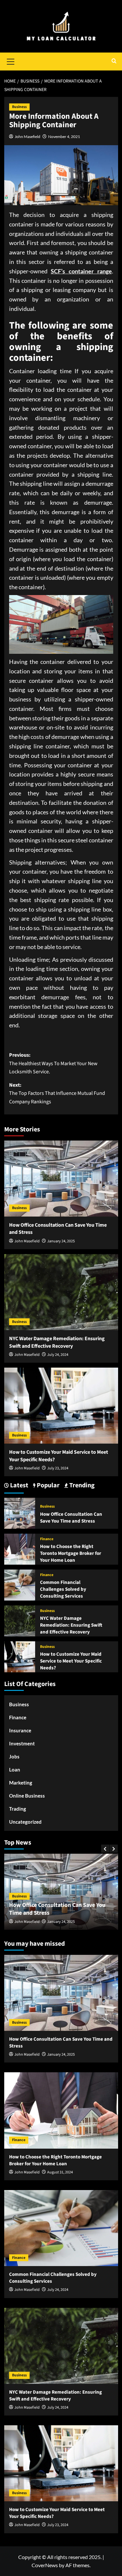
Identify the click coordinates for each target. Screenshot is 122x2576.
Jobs (14, 1756)
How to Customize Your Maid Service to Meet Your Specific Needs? (71, 1661)
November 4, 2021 (64, 137)
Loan (15, 1770)
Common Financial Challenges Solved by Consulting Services (63, 1589)
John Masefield (27, 137)
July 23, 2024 (58, 1468)
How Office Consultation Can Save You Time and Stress (71, 1518)
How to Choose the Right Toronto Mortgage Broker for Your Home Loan (71, 1553)
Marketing (21, 1783)
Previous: (53, 1063)
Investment (22, 1743)
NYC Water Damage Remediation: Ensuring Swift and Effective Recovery (57, 1342)
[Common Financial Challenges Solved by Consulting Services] (20, 1584)
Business (19, 107)
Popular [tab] (47, 1486)
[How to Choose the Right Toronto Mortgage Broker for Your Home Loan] (20, 1549)
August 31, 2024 (64, 1922)
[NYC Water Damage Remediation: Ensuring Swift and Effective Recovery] (61, 1292)
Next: (57, 1093)
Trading (18, 1809)
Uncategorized (25, 1822)
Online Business (27, 1796)
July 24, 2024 (58, 1355)
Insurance (20, 1730)
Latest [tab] (19, 1486)
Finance (47, 1539)
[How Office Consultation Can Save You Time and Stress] (61, 1179)
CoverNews (45, 2565)
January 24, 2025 (61, 1241)
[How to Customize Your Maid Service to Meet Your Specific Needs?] (61, 1406)
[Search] (114, 61)
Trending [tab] (81, 1486)
